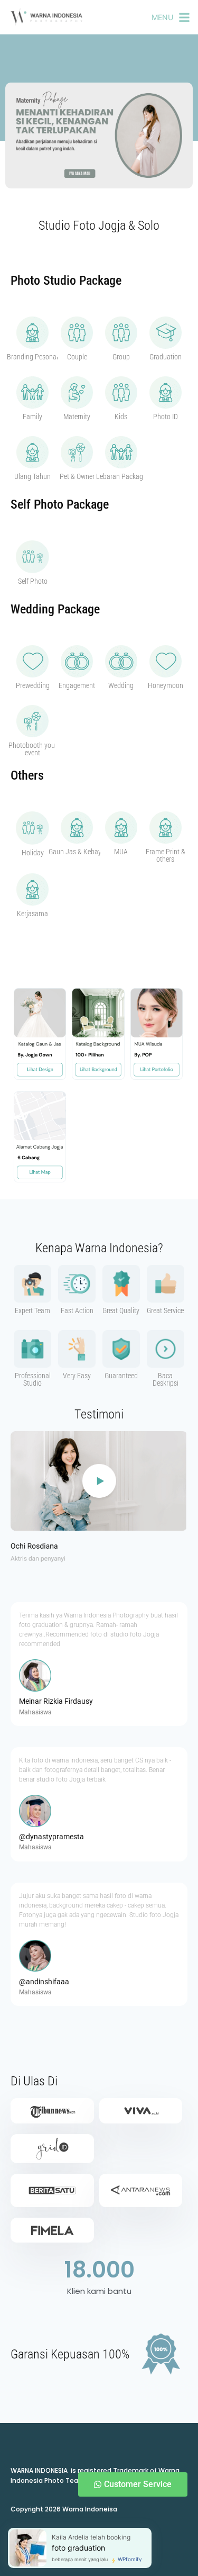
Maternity (77, 417)
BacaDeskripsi (166, 1379)
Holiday (33, 853)
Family (32, 417)
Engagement (77, 685)
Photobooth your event (33, 749)
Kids (121, 417)
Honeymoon (166, 685)
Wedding (121, 685)
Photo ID (166, 417)
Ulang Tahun (32, 476)
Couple (77, 357)
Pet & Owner (77, 476)
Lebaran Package (121, 476)
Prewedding (33, 685)
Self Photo (33, 581)
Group (121, 357)
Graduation (166, 357)
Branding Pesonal (32, 357)
